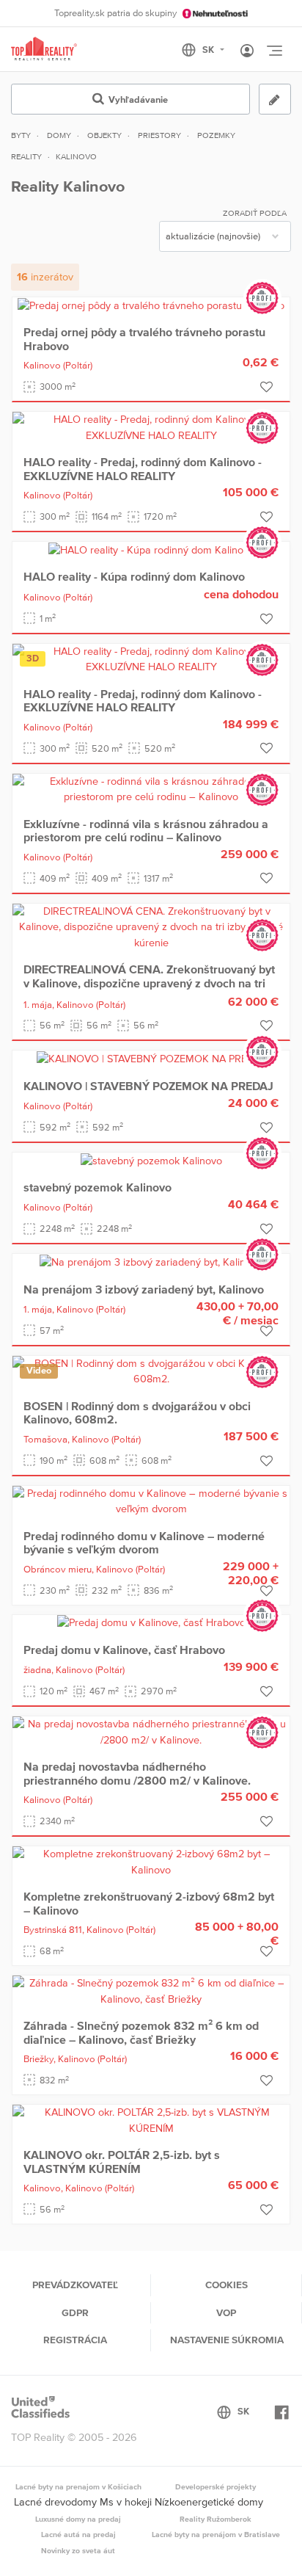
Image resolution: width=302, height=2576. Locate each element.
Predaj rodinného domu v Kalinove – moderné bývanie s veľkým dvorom (144, 1542)
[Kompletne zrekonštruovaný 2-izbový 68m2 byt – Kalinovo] (151, 1861)
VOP (226, 2312)
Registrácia (75, 2340)
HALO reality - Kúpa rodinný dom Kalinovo (134, 576)
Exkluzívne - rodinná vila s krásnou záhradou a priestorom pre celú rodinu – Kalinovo (146, 830)
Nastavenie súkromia (227, 2340)
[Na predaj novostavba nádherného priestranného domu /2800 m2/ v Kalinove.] (151, 1731)
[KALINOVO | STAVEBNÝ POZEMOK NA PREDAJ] (151, 1058)
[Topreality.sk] (44, 50)
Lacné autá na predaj (78, 2534)
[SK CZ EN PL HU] (209, 50)
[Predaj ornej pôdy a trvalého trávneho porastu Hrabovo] (151, 305)
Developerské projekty (216, 2486)
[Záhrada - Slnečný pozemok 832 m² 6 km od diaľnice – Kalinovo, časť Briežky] (151, 1990)
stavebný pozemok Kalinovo (97, 1187)
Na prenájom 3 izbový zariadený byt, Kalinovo (144, 1289)
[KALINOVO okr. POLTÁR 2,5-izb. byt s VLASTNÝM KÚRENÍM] (151, 2119)
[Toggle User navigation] (247, 51)
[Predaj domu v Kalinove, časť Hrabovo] (151, 1622)
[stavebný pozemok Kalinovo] (151, 1160)
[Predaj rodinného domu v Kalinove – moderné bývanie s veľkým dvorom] (151, 1501)
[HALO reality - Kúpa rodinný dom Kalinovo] (151, 549)
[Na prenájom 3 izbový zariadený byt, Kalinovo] (151, 1261)
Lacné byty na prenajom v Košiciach (78, 2486)
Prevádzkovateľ (75, 2285)
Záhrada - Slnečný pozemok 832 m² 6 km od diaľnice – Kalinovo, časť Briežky (141, 2032)
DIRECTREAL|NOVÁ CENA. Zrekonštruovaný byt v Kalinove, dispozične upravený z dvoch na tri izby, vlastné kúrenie (149, 983)
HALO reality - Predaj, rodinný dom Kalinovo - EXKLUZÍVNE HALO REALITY (143, 468)
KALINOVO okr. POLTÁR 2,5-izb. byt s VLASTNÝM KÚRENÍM (122, 2161)
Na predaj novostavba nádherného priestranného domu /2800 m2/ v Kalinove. (137, 1773)
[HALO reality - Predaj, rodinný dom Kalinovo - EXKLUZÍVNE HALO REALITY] (151, 427)
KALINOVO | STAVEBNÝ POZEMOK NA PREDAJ (148, 1086)
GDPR (75, 2312)
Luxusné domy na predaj (78, 2519)
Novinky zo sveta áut (78, 2550)
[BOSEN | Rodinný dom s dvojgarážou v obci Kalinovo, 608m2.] (151, 1371)
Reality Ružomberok (216, 2519)
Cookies (226, 2285)
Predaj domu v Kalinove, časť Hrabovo (124, 1650)
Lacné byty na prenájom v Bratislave (216, 2534)
